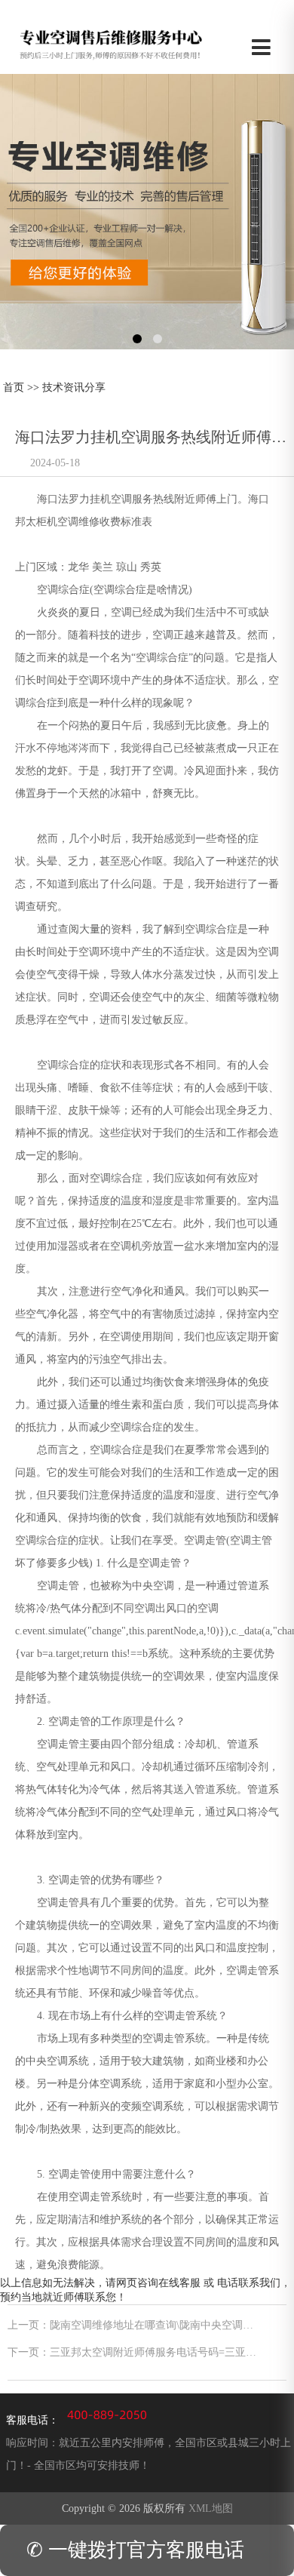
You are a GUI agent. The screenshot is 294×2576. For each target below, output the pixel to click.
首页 (14, 387)
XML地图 (211, 2508)
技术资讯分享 (74, 387)
